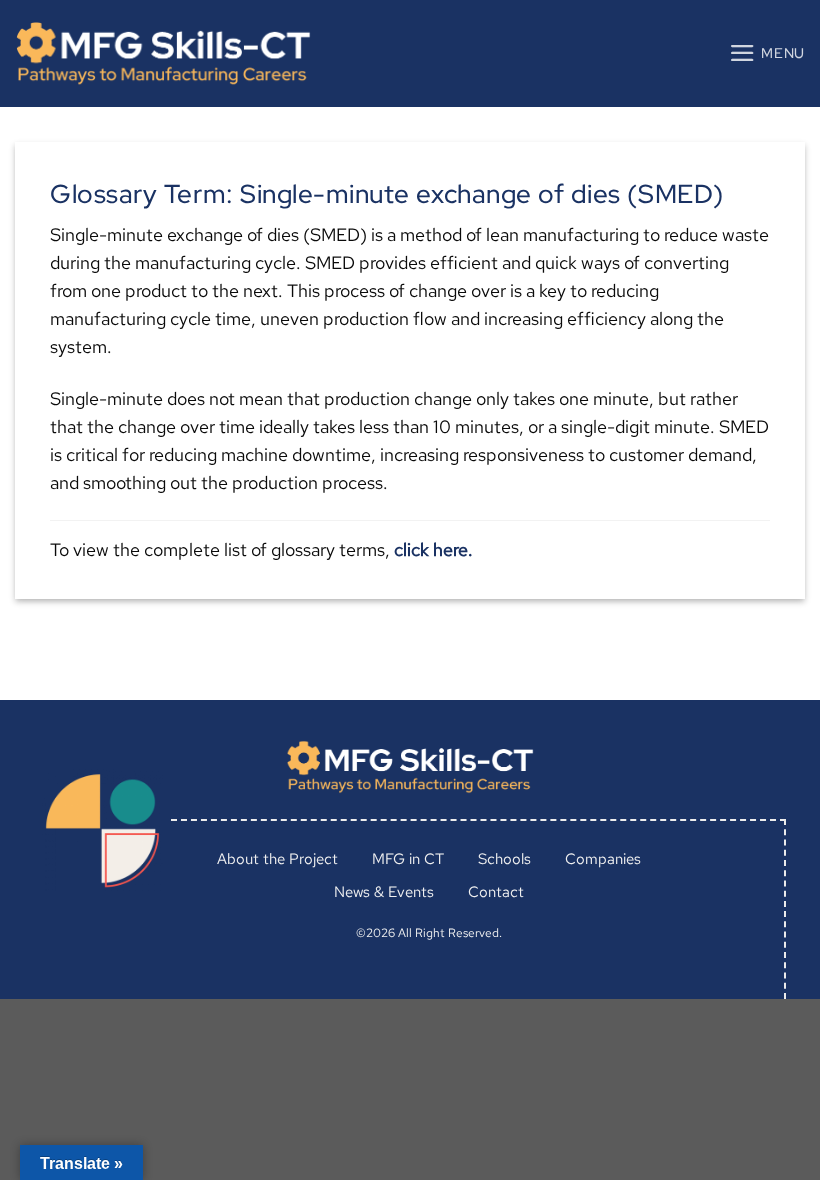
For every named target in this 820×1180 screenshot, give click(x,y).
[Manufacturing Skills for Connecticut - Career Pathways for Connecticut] (163, 53)
